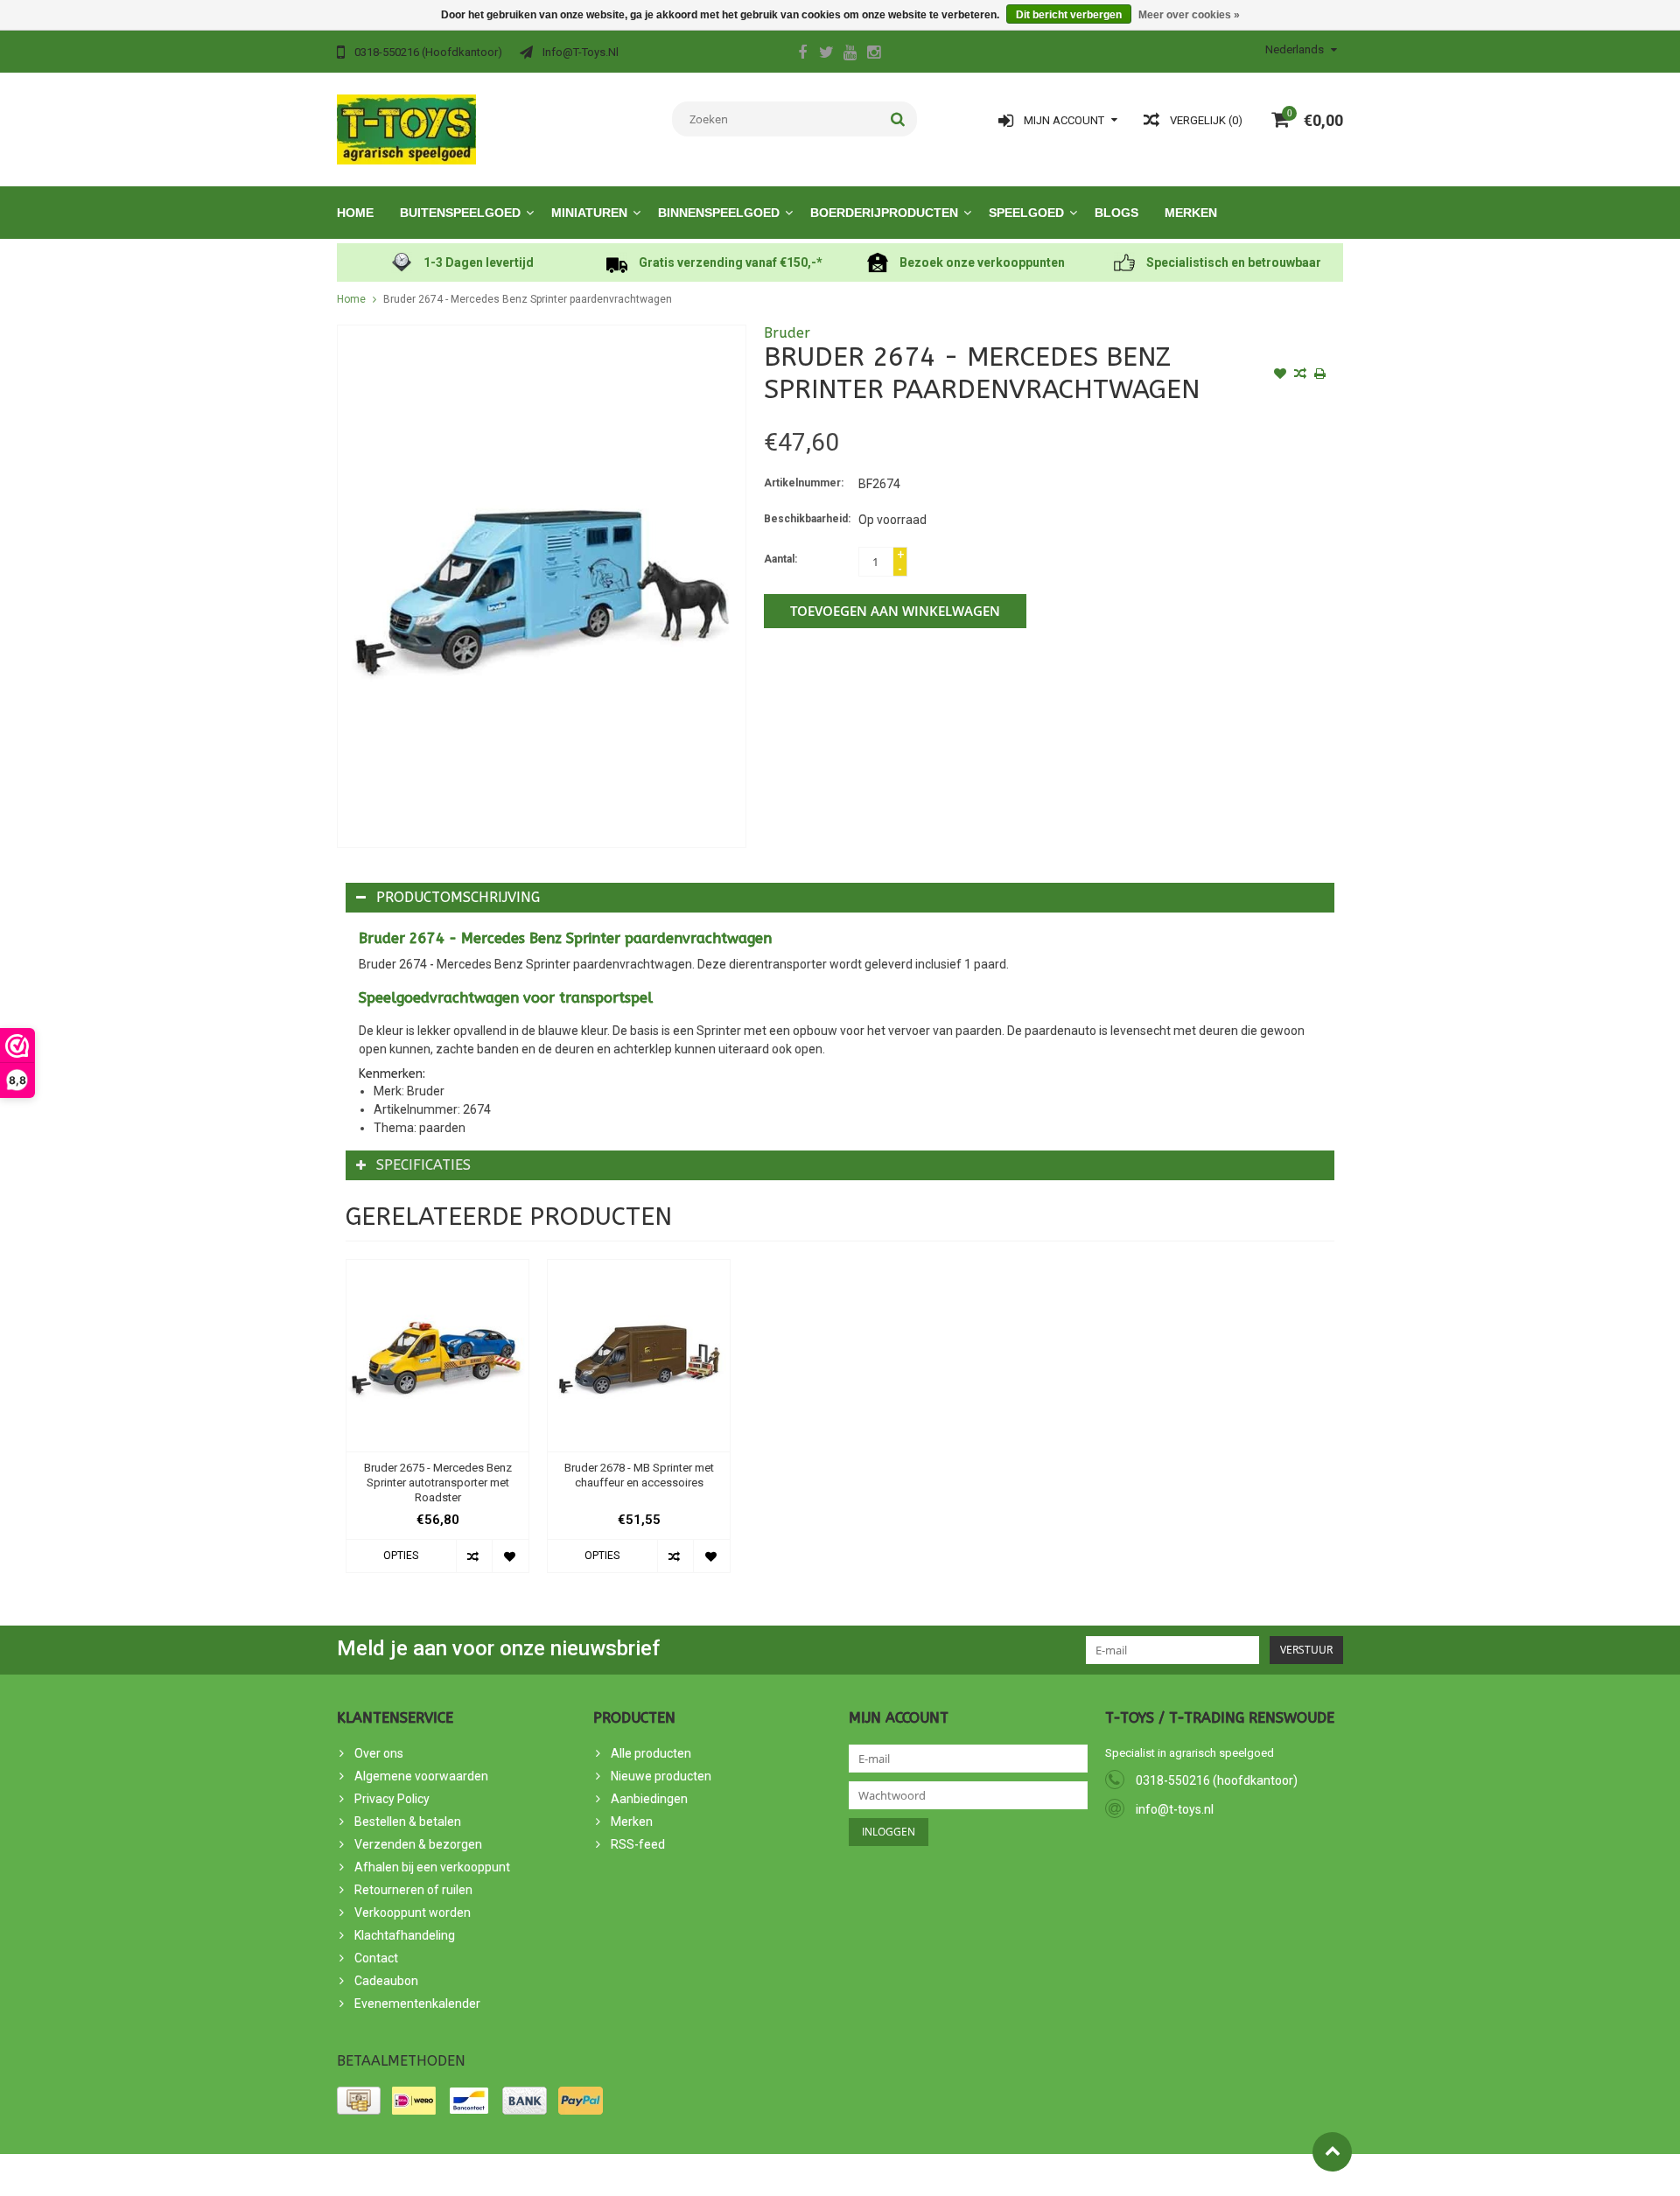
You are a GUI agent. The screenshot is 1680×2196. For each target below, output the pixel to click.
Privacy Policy (392, 1799)
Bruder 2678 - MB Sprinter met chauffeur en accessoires (639, 1475)
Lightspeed (651, 2175)
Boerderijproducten (884, 213)
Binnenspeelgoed (719, 213)
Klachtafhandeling (405, 1935)
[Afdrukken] (1320, 375)
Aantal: (780, 559)
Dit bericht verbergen (1069, 15)
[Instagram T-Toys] (873, 54)
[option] (437, 1425)
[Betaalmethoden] (359, 2101)
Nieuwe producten (661, 1776)
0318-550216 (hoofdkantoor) (1217, 1780)
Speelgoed (1026, 213)
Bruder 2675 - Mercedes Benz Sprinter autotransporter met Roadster (438, 1483)
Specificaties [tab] (423, 1165)
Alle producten (651, 1753)
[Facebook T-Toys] (802, 54)
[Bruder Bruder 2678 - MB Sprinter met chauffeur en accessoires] (639, 1356)
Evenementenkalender (417, 2004)
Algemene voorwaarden (421, 1776)
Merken (1191, 213)
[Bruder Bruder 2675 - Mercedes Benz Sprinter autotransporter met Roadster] (437, 1356)
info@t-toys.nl (1175, 1809)
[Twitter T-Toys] (826, 54)
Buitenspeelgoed (460, 213)
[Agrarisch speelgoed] (406, 129)
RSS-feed (638, 1844)
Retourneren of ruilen (413, 1890)
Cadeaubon (386, 1981)
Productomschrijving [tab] (458, 897)
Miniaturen (589, 213)
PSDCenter (532, 2175)
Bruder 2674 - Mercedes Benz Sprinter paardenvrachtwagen (528, 299)
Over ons (379, 1753)
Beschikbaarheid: (807, 519)
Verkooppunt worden (413, 1913)
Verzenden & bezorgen (418, 1844)
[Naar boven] (1332, 2152)
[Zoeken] (898, 119)
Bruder (787, 333)
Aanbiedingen (649, 1799)
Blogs (1116, 213)
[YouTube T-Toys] (850, 54)
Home (355, 213)
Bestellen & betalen (408, 1822)
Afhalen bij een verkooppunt (432, 1867)
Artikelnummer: (804, 483)
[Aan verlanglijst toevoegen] (1280, 375)
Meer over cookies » (1189, 15)
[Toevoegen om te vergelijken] (1300, 375)
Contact (376, 1958)
